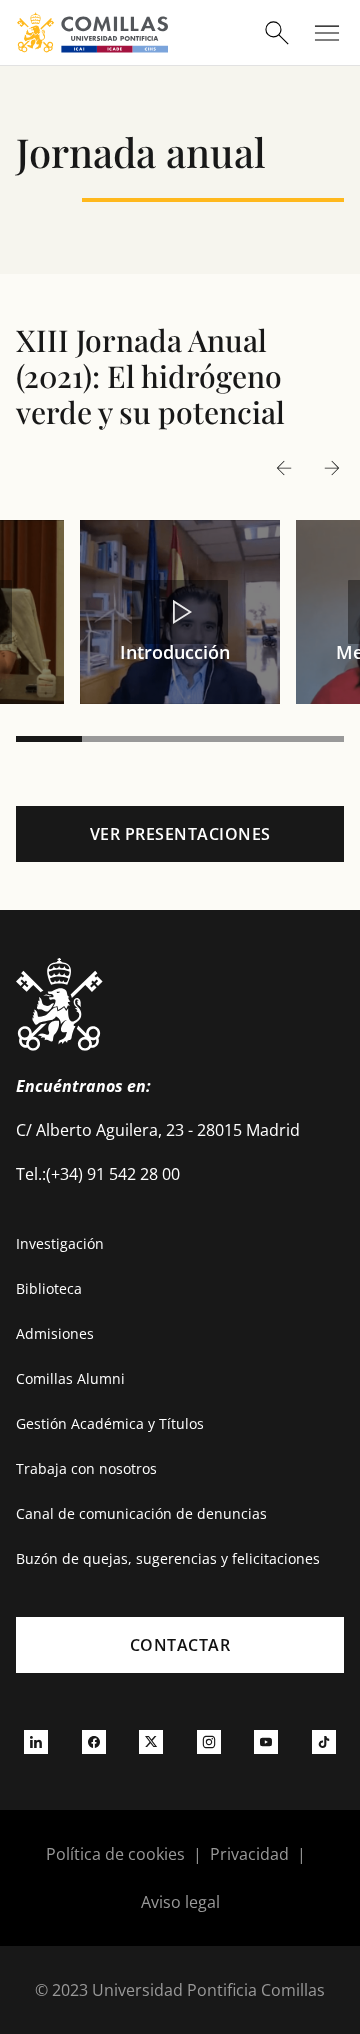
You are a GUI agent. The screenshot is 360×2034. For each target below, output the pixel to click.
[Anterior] (284, 467)
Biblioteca (49, 1288)
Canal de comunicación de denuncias (141, 1513)
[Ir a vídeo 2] (115, 739)
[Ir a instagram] (209, 1742)
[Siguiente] (332, 467)
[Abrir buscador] (277, 33)
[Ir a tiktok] (324, 1742)
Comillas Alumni (70, 1378)
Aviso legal (180, 1902)
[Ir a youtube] (266, 1742)
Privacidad (249, 1854)
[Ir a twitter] (151, 1742)
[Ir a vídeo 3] (180, 739)
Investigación (60, 1243)
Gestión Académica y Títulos (110, 1423)
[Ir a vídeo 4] (246, 739)
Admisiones (55, 1333)
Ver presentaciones (180, 834)
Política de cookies (115, 1854)
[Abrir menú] (327, 33)
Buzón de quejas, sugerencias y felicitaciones (168, 1558)
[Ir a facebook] (94, 1742)
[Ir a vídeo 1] (49, 739)
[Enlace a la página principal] (92, 32)
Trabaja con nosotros (86, 1468)
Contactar (180, 1645)
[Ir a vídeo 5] (311, 739)
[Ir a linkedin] (36, 1742)
